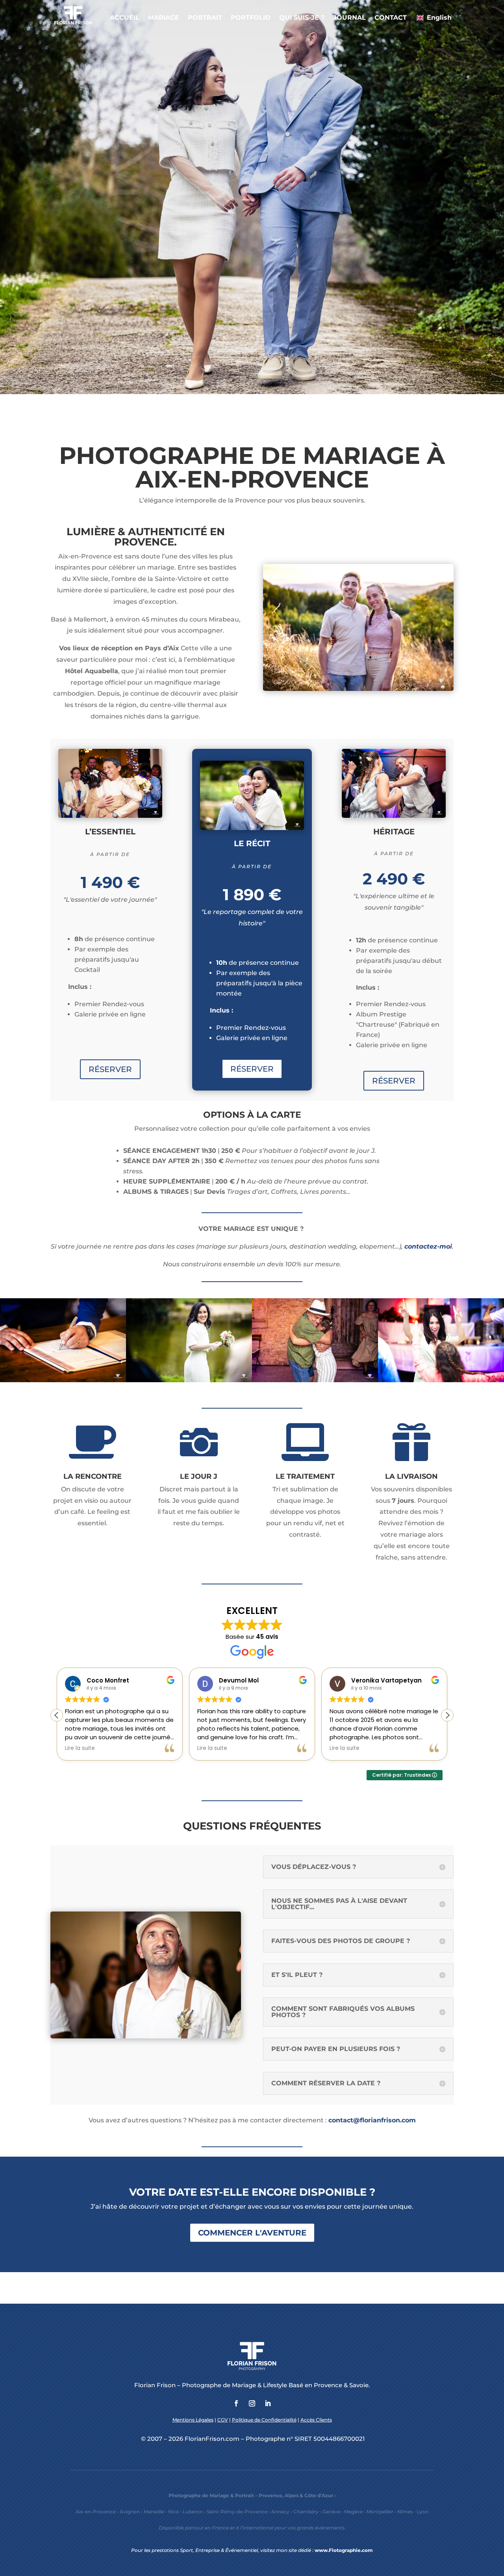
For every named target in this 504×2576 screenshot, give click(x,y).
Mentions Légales (193, 2420)
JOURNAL (349, 18)
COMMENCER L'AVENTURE (252, 2233)
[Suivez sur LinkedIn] (268, 2403)
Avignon (130, 2512)
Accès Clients (316, 2420)
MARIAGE (164, 18)
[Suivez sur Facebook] (236, 2403)
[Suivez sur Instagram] (252, 2403)
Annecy (280, 2512)
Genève (331, 2512)
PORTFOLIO (251, 18)
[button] (447, 1715)
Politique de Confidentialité (264, 2420)
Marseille (154, 2512)
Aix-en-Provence (96, 2512)
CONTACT (391, 18)
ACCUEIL (125, 18)
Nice (173, 2512)
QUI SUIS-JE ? (302, 18)
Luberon (193, 2512)
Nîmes (405, 2512)
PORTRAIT (205, 18)
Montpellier (380, 2512)
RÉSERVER (110, 1069)
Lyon (422, 2512)
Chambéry (306, 2512)
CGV (223, 2420)
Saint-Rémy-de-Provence (237, 2512)
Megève (353, 2512)
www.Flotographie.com (344, 2550)
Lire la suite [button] (80, 1748)
